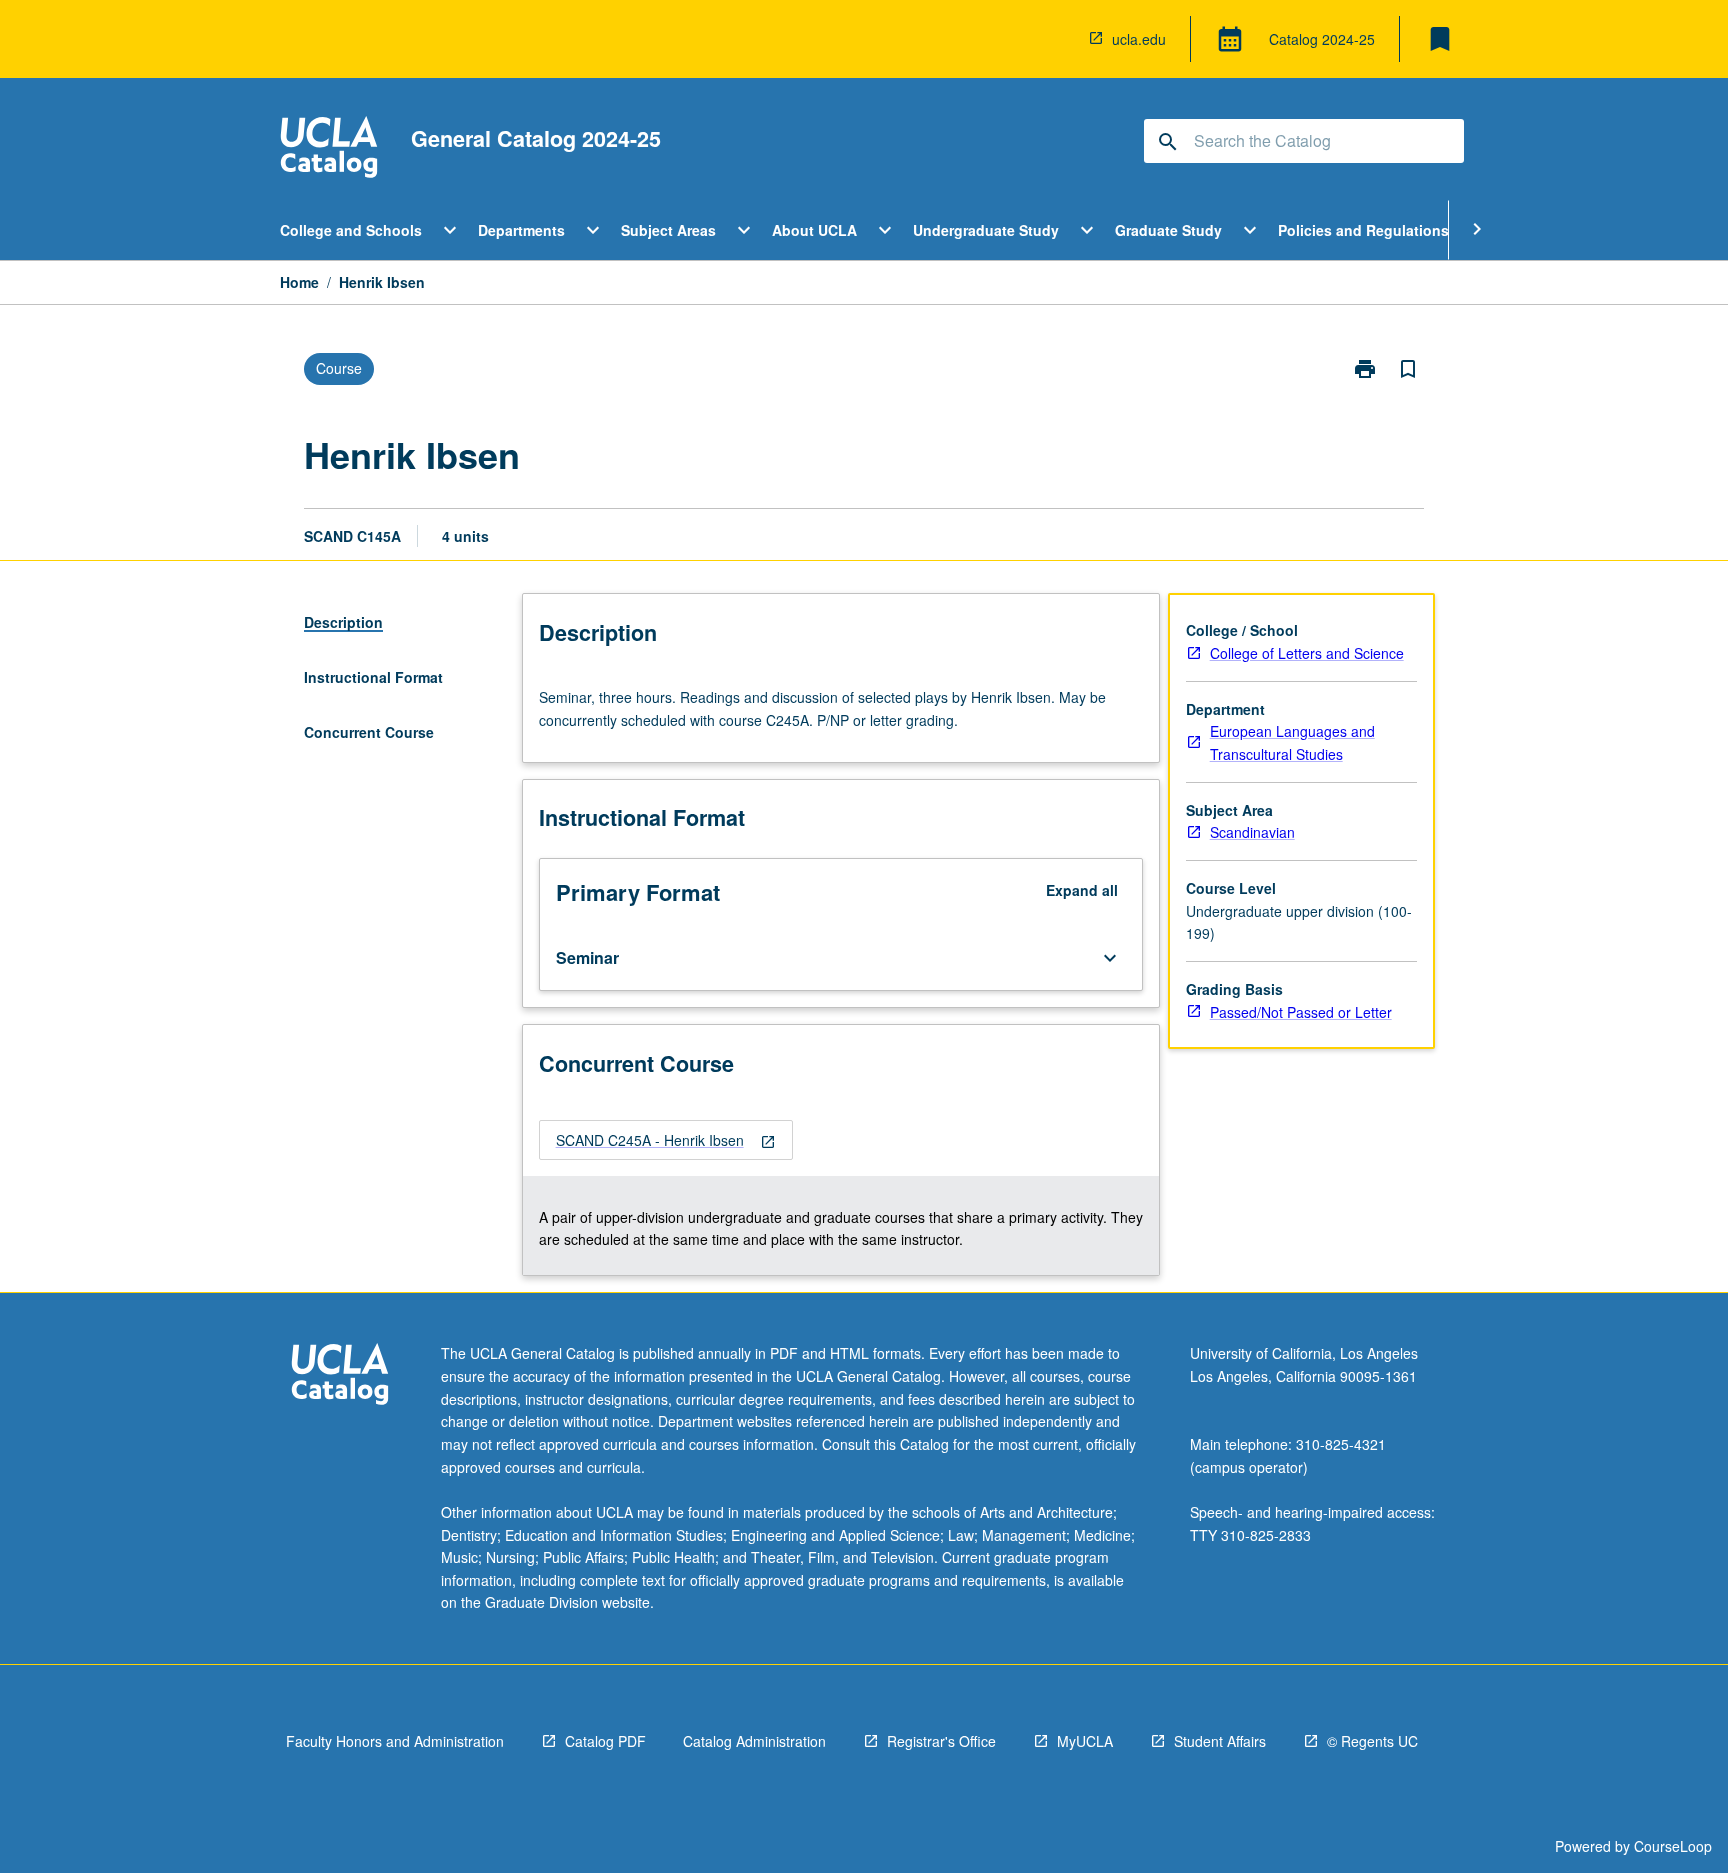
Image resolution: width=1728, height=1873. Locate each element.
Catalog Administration (754, 1741)
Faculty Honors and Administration (395, 1741)
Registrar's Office (941, 1741)
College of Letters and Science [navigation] (1307, 653)
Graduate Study (1168, 230)
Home (299, 282)
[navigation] (666, 1140)
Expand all (1082, 890)
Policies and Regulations (1363, 230)
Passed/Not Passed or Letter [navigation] (1301, 1012)
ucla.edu (1139, 39)
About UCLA (814, 230)
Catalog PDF (605, 1741)
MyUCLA (1085, 1741)
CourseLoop (1673, 1846)
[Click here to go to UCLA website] (340, 1376)
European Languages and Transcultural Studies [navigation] (1292, 742)
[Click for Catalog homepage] (329, 149)
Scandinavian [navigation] (1252, 832)
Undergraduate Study (986, 230)
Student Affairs (1220, 1741)
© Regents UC (1372, 1741)
